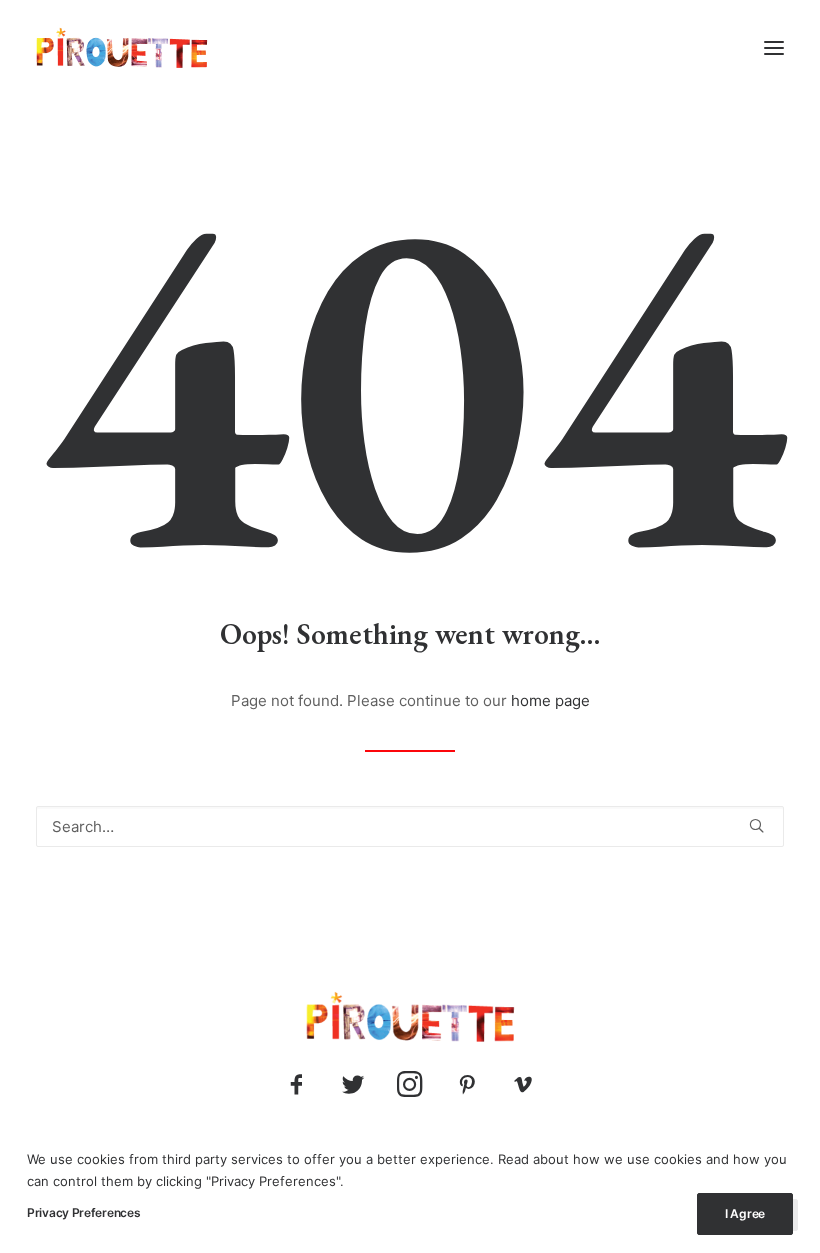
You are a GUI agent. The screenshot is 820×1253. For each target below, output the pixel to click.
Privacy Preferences (83, 1212)
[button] (774, 48)
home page (550, 700)
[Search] (410, 826)
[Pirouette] (122, 48)
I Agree (745, 1213)
